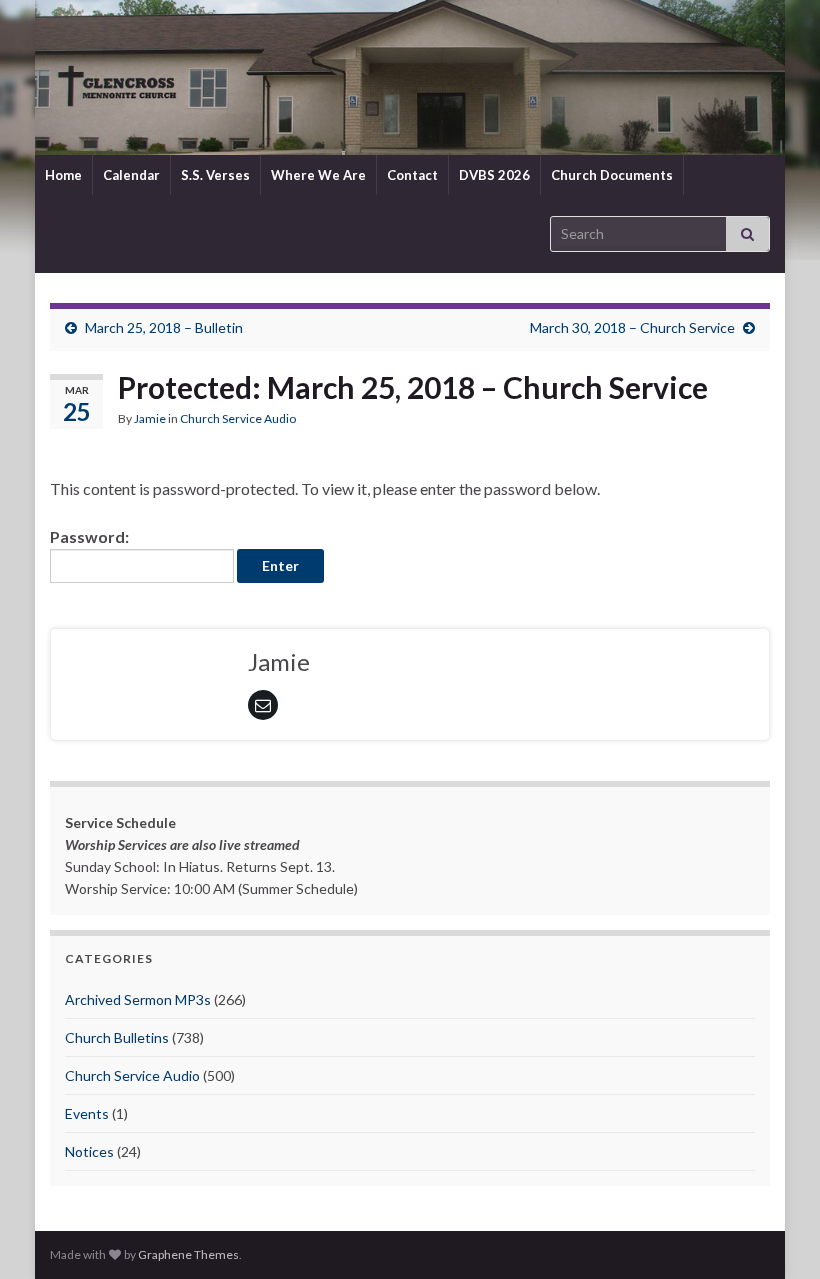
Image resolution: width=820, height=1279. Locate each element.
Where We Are (318, 175)
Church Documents (612, 175)
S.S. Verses (215, 175)
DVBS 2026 (494, 175)
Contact (412, 175)
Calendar (131, 175)
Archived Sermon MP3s (138, 999)
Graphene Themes (188, 1254)
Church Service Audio (238, 418)
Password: (89, 536)
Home (63, 175)
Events (87, 1113)
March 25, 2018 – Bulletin (164, 327)
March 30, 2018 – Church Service (632, 327)
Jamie (150, 418)
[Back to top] (775, 1234)
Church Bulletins (117, 1037)
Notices (89, 1151)
